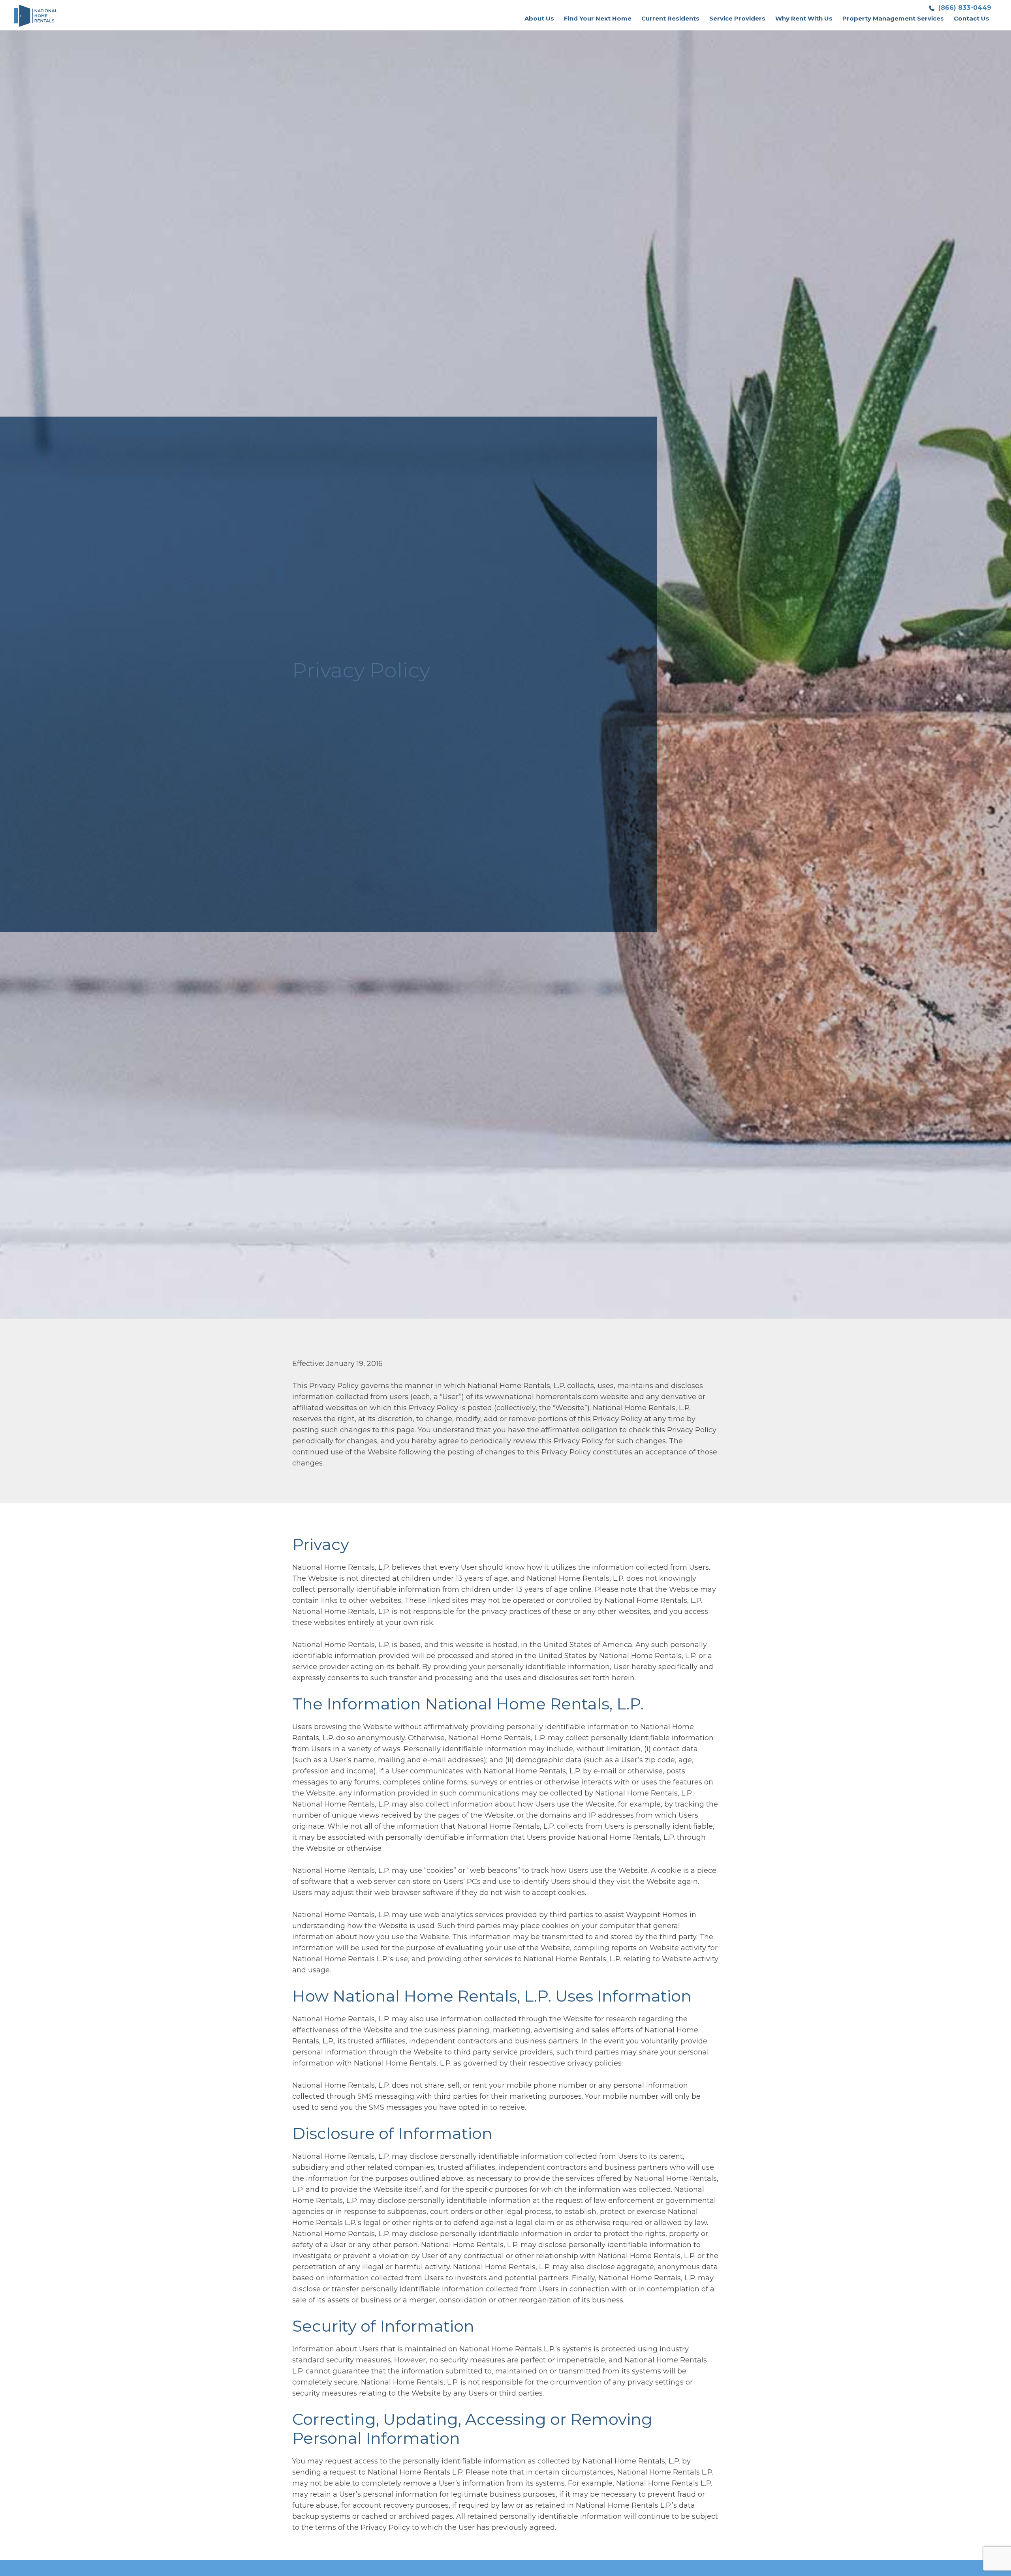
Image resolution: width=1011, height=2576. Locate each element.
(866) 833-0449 (964, 8)
